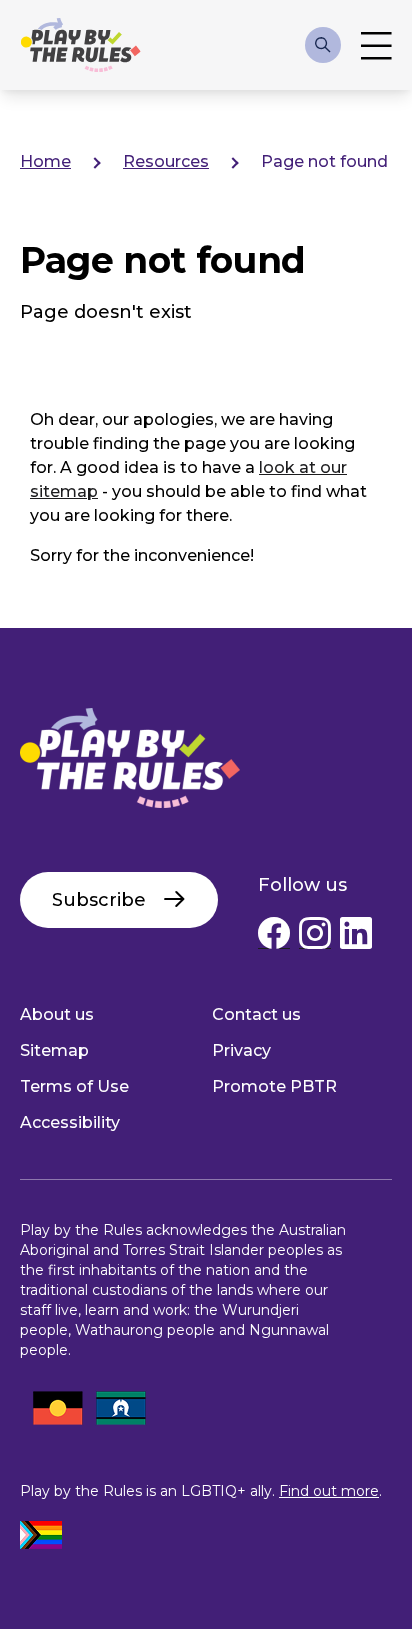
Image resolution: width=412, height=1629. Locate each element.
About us (57, 1014)
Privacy (241, 1050)
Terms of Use (74, 1086)
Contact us (256, 1014)
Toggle (376, 45)
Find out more (329, 1491)
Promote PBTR (274, 1086)
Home (45, 161)
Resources (166, 161)
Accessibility (70, 1122)
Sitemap (54, 1050)
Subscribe (99, 900)
